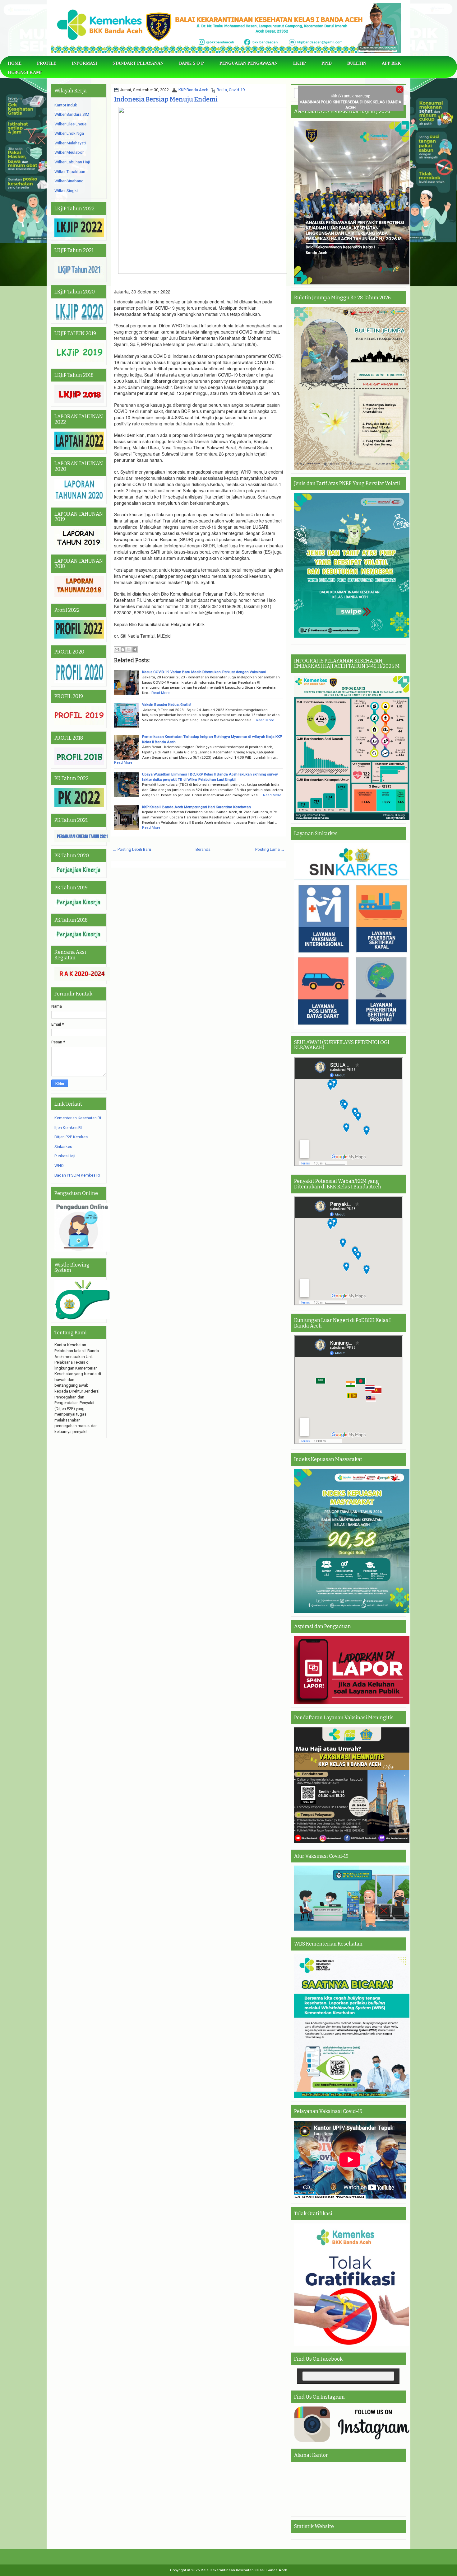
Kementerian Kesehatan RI (78, 1118)
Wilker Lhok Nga (69, 133)
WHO (59, 1166)
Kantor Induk (66, 105)
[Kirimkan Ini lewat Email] (117, 649)
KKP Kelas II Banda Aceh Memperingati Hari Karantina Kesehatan (196, 807)
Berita (222, 90)
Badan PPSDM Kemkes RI (77, 1175)
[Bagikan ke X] (129, 649)
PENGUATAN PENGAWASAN (249, 63)
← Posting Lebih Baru (132, 849)
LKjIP (300, 63)
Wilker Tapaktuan (70, 172)
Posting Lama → (270, 849)
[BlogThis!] (123, 649)
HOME (15, 63)
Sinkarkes (63, 1147)
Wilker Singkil (67, 191)
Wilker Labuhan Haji (72, 162)
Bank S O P (192, 63)
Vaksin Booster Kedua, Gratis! (167, 705)
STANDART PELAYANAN (138, 63)
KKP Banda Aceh (193, 90)
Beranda (203, 849)
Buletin (357, 63)
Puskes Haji (65, 1156)
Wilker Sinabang (69, 181)
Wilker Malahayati (70, 143)
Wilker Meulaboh (69, 152)
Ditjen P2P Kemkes (71, 1137)
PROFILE (47, 63)
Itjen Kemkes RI (68, 1128)
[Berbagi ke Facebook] (135, 649)
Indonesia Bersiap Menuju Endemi (166, 99)
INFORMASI (84, 63)
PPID (327, 63)
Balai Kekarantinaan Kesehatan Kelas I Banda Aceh (244, 2570)
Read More (160, 693)
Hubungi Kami (25, 73)
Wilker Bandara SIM (72, 114)
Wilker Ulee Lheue (70, 124)
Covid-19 (237, 90)
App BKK (391, 63)
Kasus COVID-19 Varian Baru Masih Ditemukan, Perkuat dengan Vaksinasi (204, 672)
